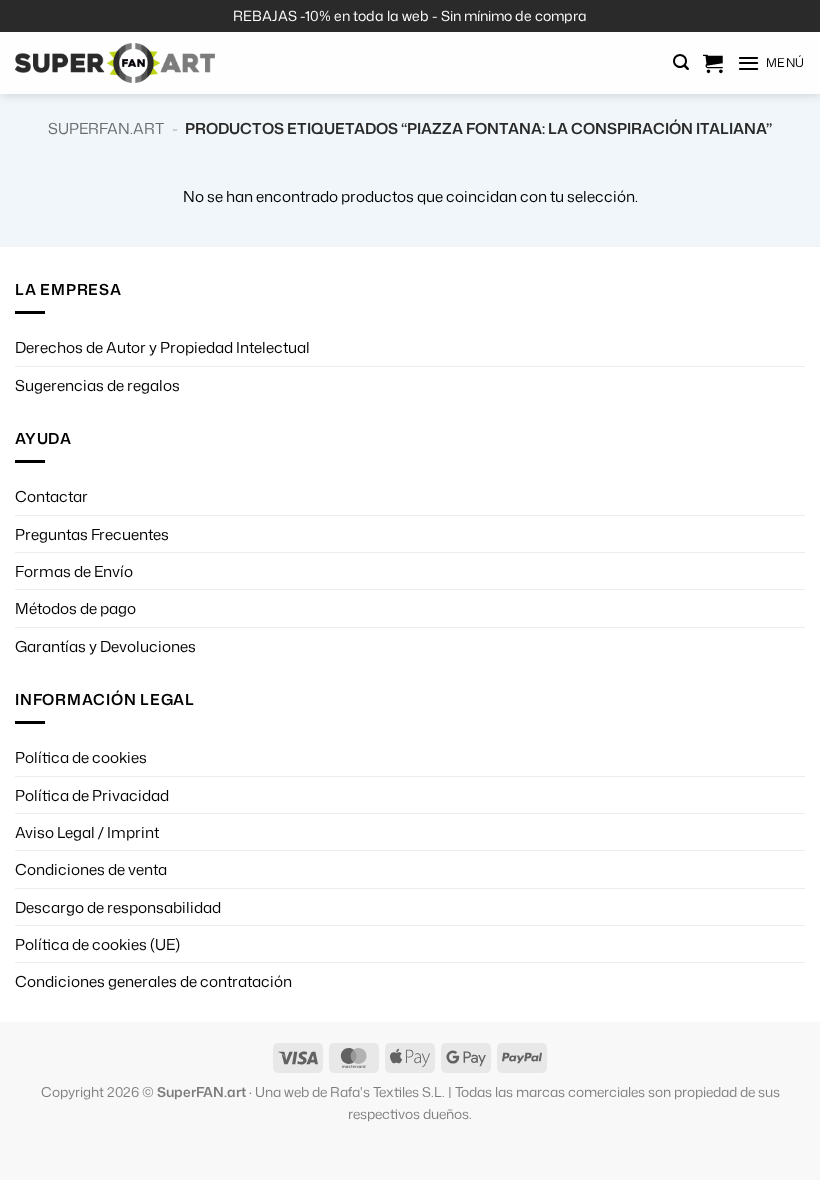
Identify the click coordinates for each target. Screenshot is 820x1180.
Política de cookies (81, 757)
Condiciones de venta (91, 869)
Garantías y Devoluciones (105, 646)
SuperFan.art (106, 128)
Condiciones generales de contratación (153, 981)
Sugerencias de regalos (97, 385)
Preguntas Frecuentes (92, 534)
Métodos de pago (75, 608)
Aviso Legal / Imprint (87, 832)
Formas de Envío (74, 571)
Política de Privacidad (92, 795)
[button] (681, 62)
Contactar (51, 496)
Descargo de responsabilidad (118, 907)
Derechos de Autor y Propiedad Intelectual (162, 347)
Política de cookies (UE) (97, 944)
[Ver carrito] (713, 63)
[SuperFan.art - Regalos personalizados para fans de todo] (115, 63)
